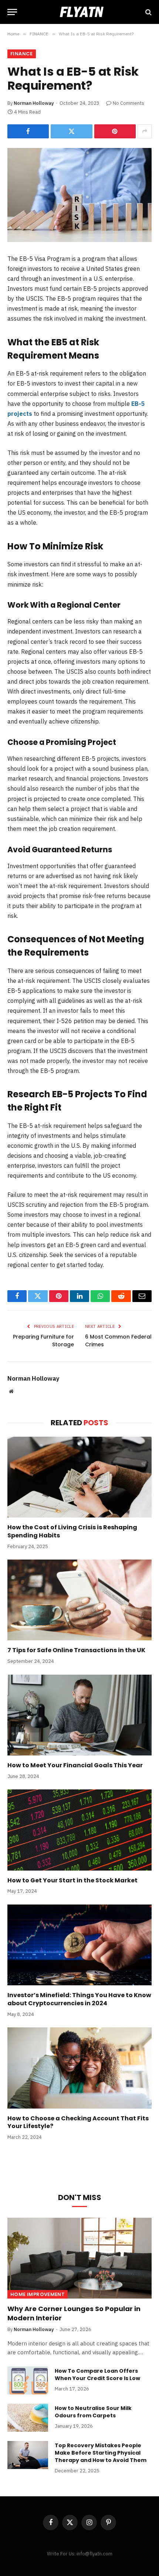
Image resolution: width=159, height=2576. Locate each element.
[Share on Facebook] (28, 131)
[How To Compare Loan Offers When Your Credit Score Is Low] (28, 2380)
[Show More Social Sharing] (145, 131)
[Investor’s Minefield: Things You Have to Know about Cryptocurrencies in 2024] (79, 1945)
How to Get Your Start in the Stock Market (72, 1880)
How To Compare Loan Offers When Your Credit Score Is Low (97, 2375)
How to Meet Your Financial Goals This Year (75, 1765)
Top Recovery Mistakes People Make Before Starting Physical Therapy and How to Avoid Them (101, 2453)
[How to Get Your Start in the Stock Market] (79, 1830)
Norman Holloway (34, 103)
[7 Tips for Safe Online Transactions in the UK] (79, 1600)
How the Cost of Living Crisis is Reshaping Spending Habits (72, 1531)
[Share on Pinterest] (115, 131)
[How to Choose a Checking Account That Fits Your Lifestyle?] (79, 2068)
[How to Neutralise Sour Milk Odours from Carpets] (28, 2418)
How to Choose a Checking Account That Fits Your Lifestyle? (78, 2122)
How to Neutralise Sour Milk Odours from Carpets (93, 2412)
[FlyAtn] (79, 12)
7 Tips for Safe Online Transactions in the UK (76, 1650)
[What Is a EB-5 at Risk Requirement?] (79, 195)
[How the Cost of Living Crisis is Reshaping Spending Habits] (79, 1477)
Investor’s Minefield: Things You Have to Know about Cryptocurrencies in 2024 (79, 1999)
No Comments (128, 103)
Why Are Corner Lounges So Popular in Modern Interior (74, 2313)
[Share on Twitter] (71, 131)
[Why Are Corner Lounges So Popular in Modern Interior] (79, 2258)
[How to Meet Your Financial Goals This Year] (79, 1715)
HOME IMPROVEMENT (38, 2294)
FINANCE (22, 54)
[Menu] (12, 12)
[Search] (148, 12)
